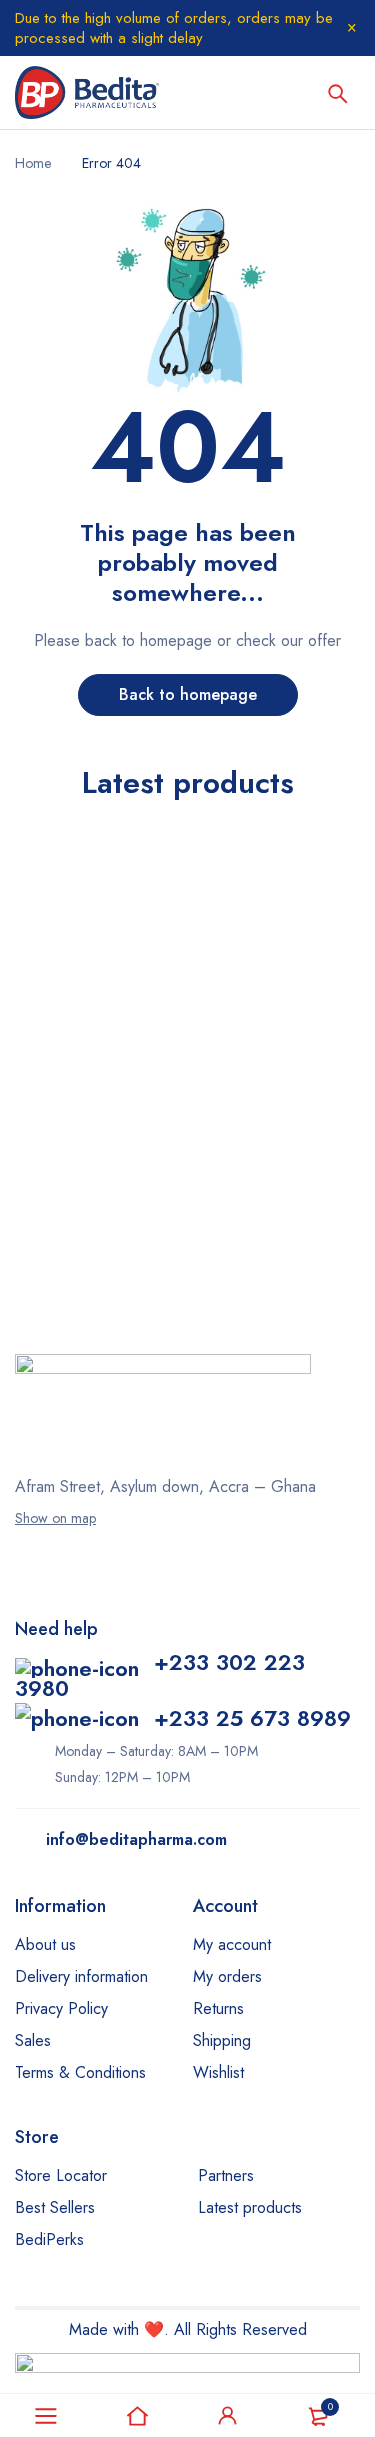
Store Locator (61, 2175)
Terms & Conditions (80, 2072)
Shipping (222, 2040)
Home (33, 163)
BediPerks (49, 2239)
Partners (226, 2175)
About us (45, 1944)
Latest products (250, 2207)
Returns (218, 2008)
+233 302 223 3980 (160, 1675)
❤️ (154, 2329)
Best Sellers (55, 2207)
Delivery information (81, 1976)
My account (232, 1944)
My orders (227, 1976)
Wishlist (218, 2072)
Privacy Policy (61, 2008)
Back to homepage (188, 694)
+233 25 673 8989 (252, 1718)
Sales (33, 2040)
